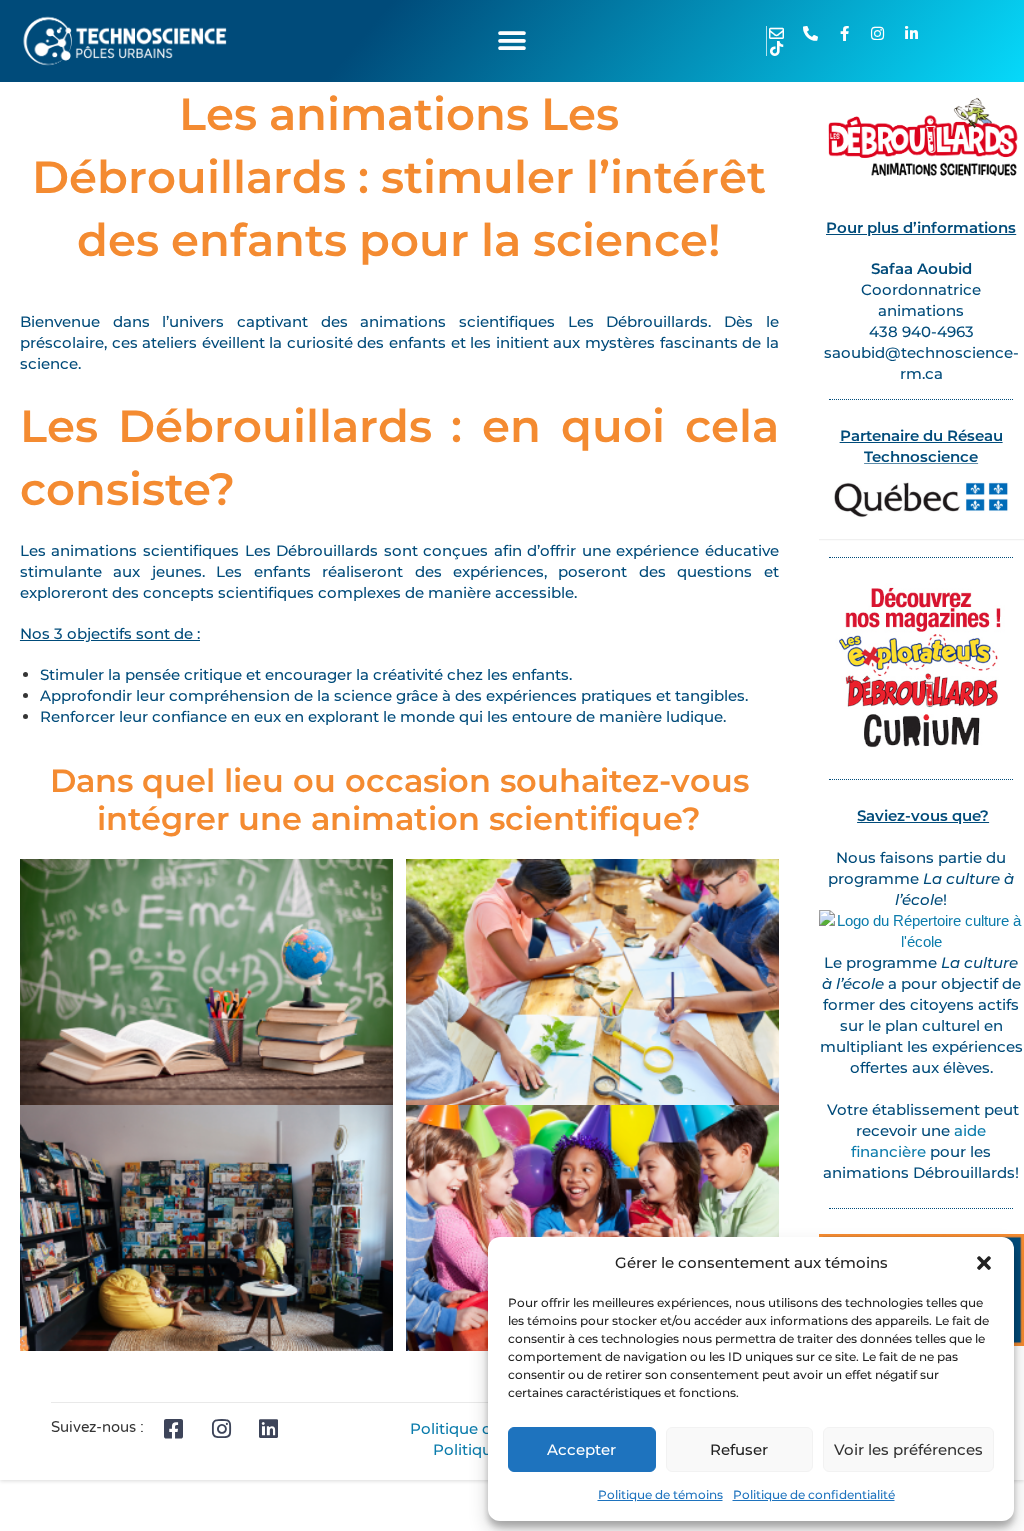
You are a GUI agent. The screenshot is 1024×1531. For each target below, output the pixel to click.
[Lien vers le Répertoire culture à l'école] (921, 929)
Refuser (739, 1449)
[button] (984, 1263)
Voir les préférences (908, 1449)
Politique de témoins (660, 1494)
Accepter (581, 1449)
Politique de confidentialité (814, 1494)
